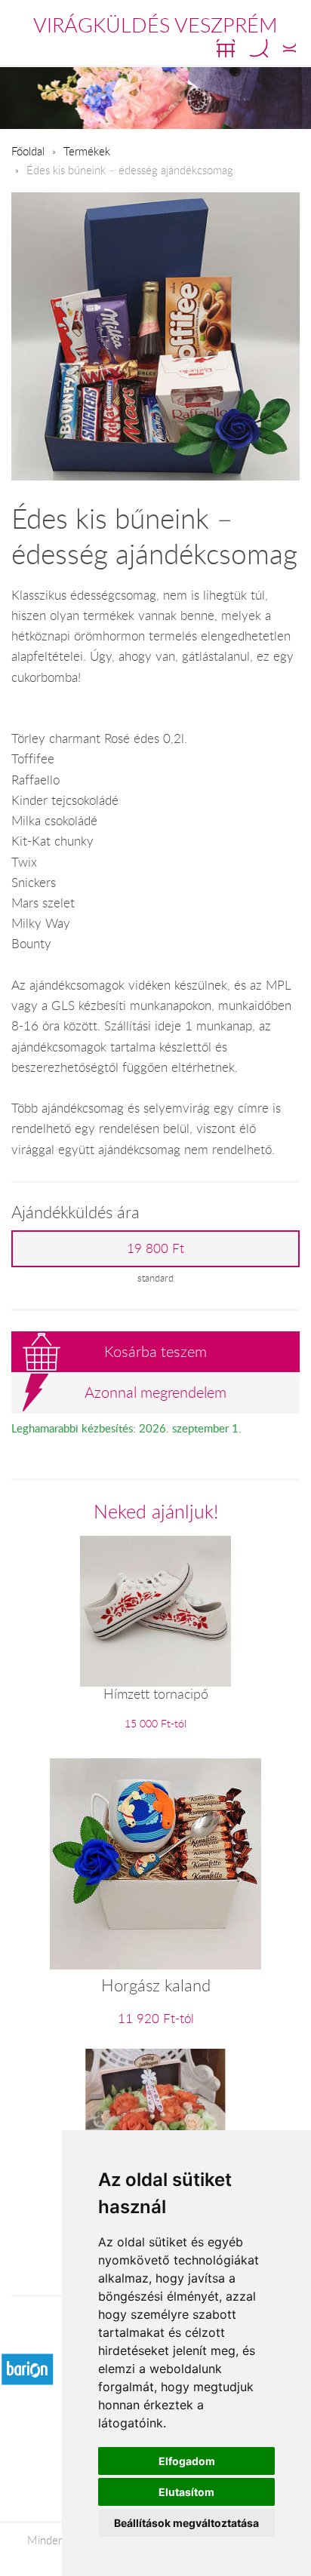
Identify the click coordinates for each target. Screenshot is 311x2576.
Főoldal (28, 151)
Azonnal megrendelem (155, 1392)
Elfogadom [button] (187, 2461)
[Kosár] (226, 48)
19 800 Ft (155, 1248)
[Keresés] (259, 48)
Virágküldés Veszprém (155, 25)
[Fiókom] (289, 48)
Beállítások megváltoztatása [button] (186, 2523)
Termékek (87, 151)
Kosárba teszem (155, 1351)
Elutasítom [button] (186, 2492)
